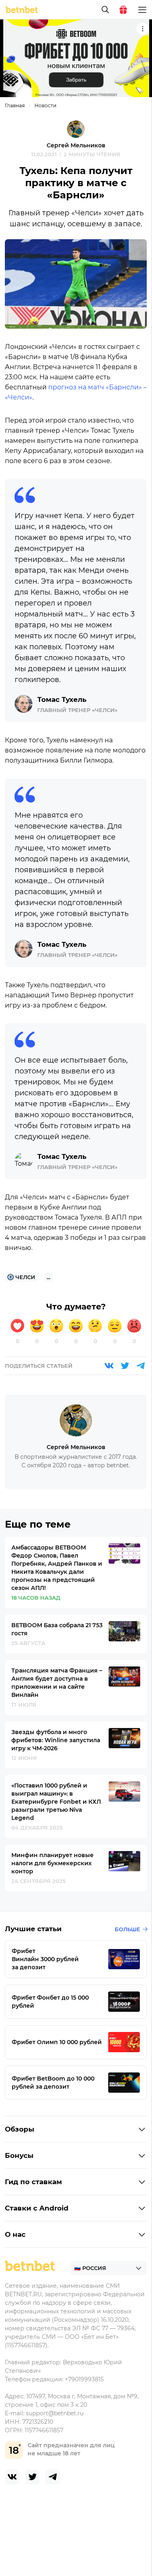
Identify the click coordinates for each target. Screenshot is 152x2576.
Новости (45, 105)
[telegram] (53, 2477)
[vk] (12, 2477)
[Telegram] (141, 1366)
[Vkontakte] (109, 1366)
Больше (127, 1929)
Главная (15, 105)
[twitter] (32, 2477)
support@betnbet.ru (55, 2413)
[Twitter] (125, 1366)
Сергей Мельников (76, 145)
